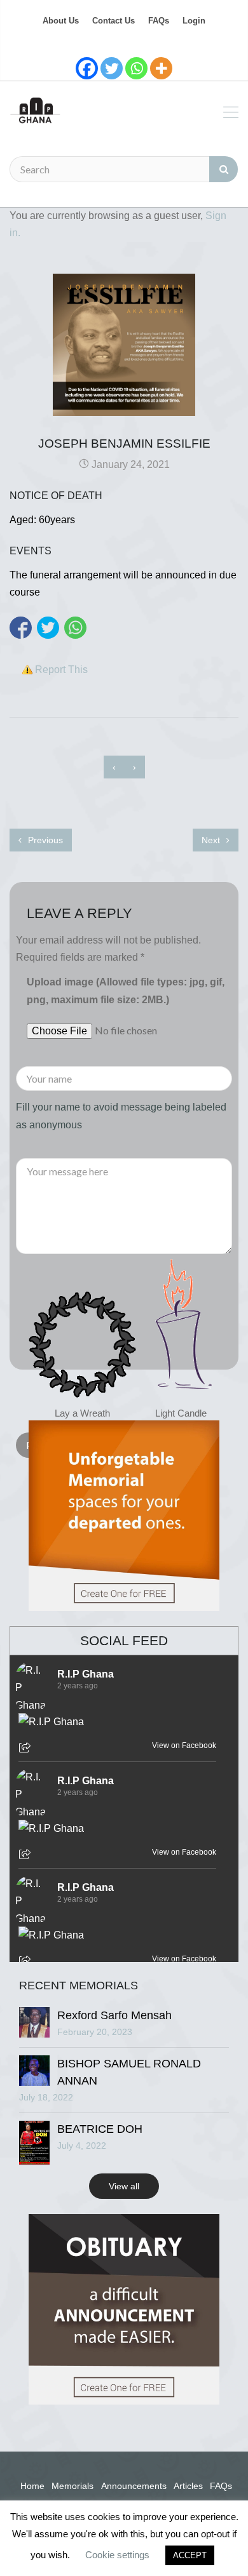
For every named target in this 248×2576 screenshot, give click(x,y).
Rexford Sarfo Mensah (114, 2015)
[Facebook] (87, 68)
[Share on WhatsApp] (75, 628)
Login (194, 21)
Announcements (134, 2486)
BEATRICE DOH (100, 2129)
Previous (44, 840)
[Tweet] (48, 628)
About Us (61, 21)
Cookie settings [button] (117, 2555)
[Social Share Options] (26, 1749)
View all (124, 2186)
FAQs (159, 21)
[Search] (224, 169)
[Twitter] (112, 68)
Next (212, 840)
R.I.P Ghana (86, 1674)
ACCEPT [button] (190, 2555)
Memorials (72, 2486)
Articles (188, 2486)
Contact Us (114, 21)
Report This (61, 670)
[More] (161, 68)
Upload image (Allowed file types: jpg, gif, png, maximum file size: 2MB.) (126, 991)
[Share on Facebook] (21, 628)
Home (32, 2486)
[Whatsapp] (136, 68)
